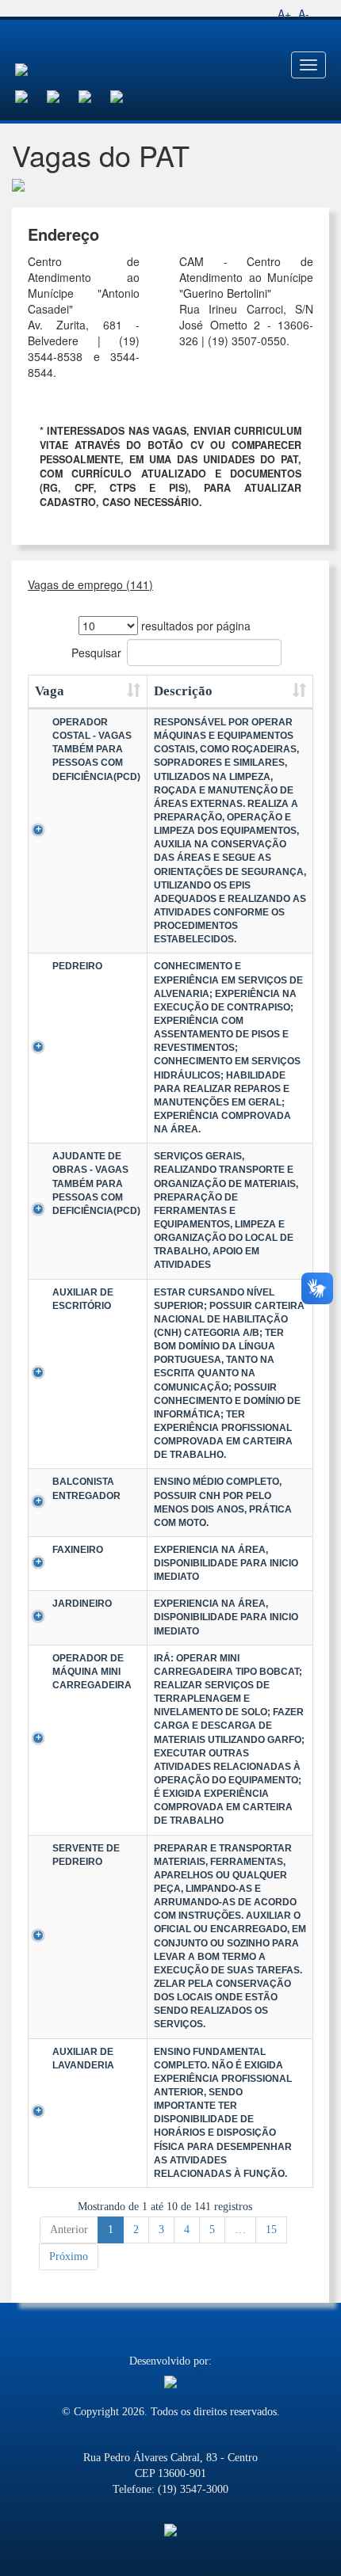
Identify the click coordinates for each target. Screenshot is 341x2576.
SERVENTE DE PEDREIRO (86, 1855)
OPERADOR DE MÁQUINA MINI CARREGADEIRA (92, 1672)
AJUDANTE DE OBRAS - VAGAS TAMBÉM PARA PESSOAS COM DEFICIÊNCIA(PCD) (96, 1183)
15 (271, 2230)
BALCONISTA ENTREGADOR (86, 1488)
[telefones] (126, 95)
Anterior (69, 2230)
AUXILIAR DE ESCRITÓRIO (83, 1299)
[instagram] (63, 95)
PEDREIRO (77, 966)
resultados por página (194, 626)
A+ (284, 13)
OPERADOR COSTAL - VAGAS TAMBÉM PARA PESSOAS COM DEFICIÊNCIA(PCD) (96, 750)
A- (304, 13)
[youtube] (94, 95)
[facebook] (31, 95)
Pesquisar (96, 653)
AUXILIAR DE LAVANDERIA (83, 2059)
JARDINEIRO (82, 1604)
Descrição (183, 691)
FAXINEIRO (78, 1550)
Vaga (50, 691)
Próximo (69, 2256)
